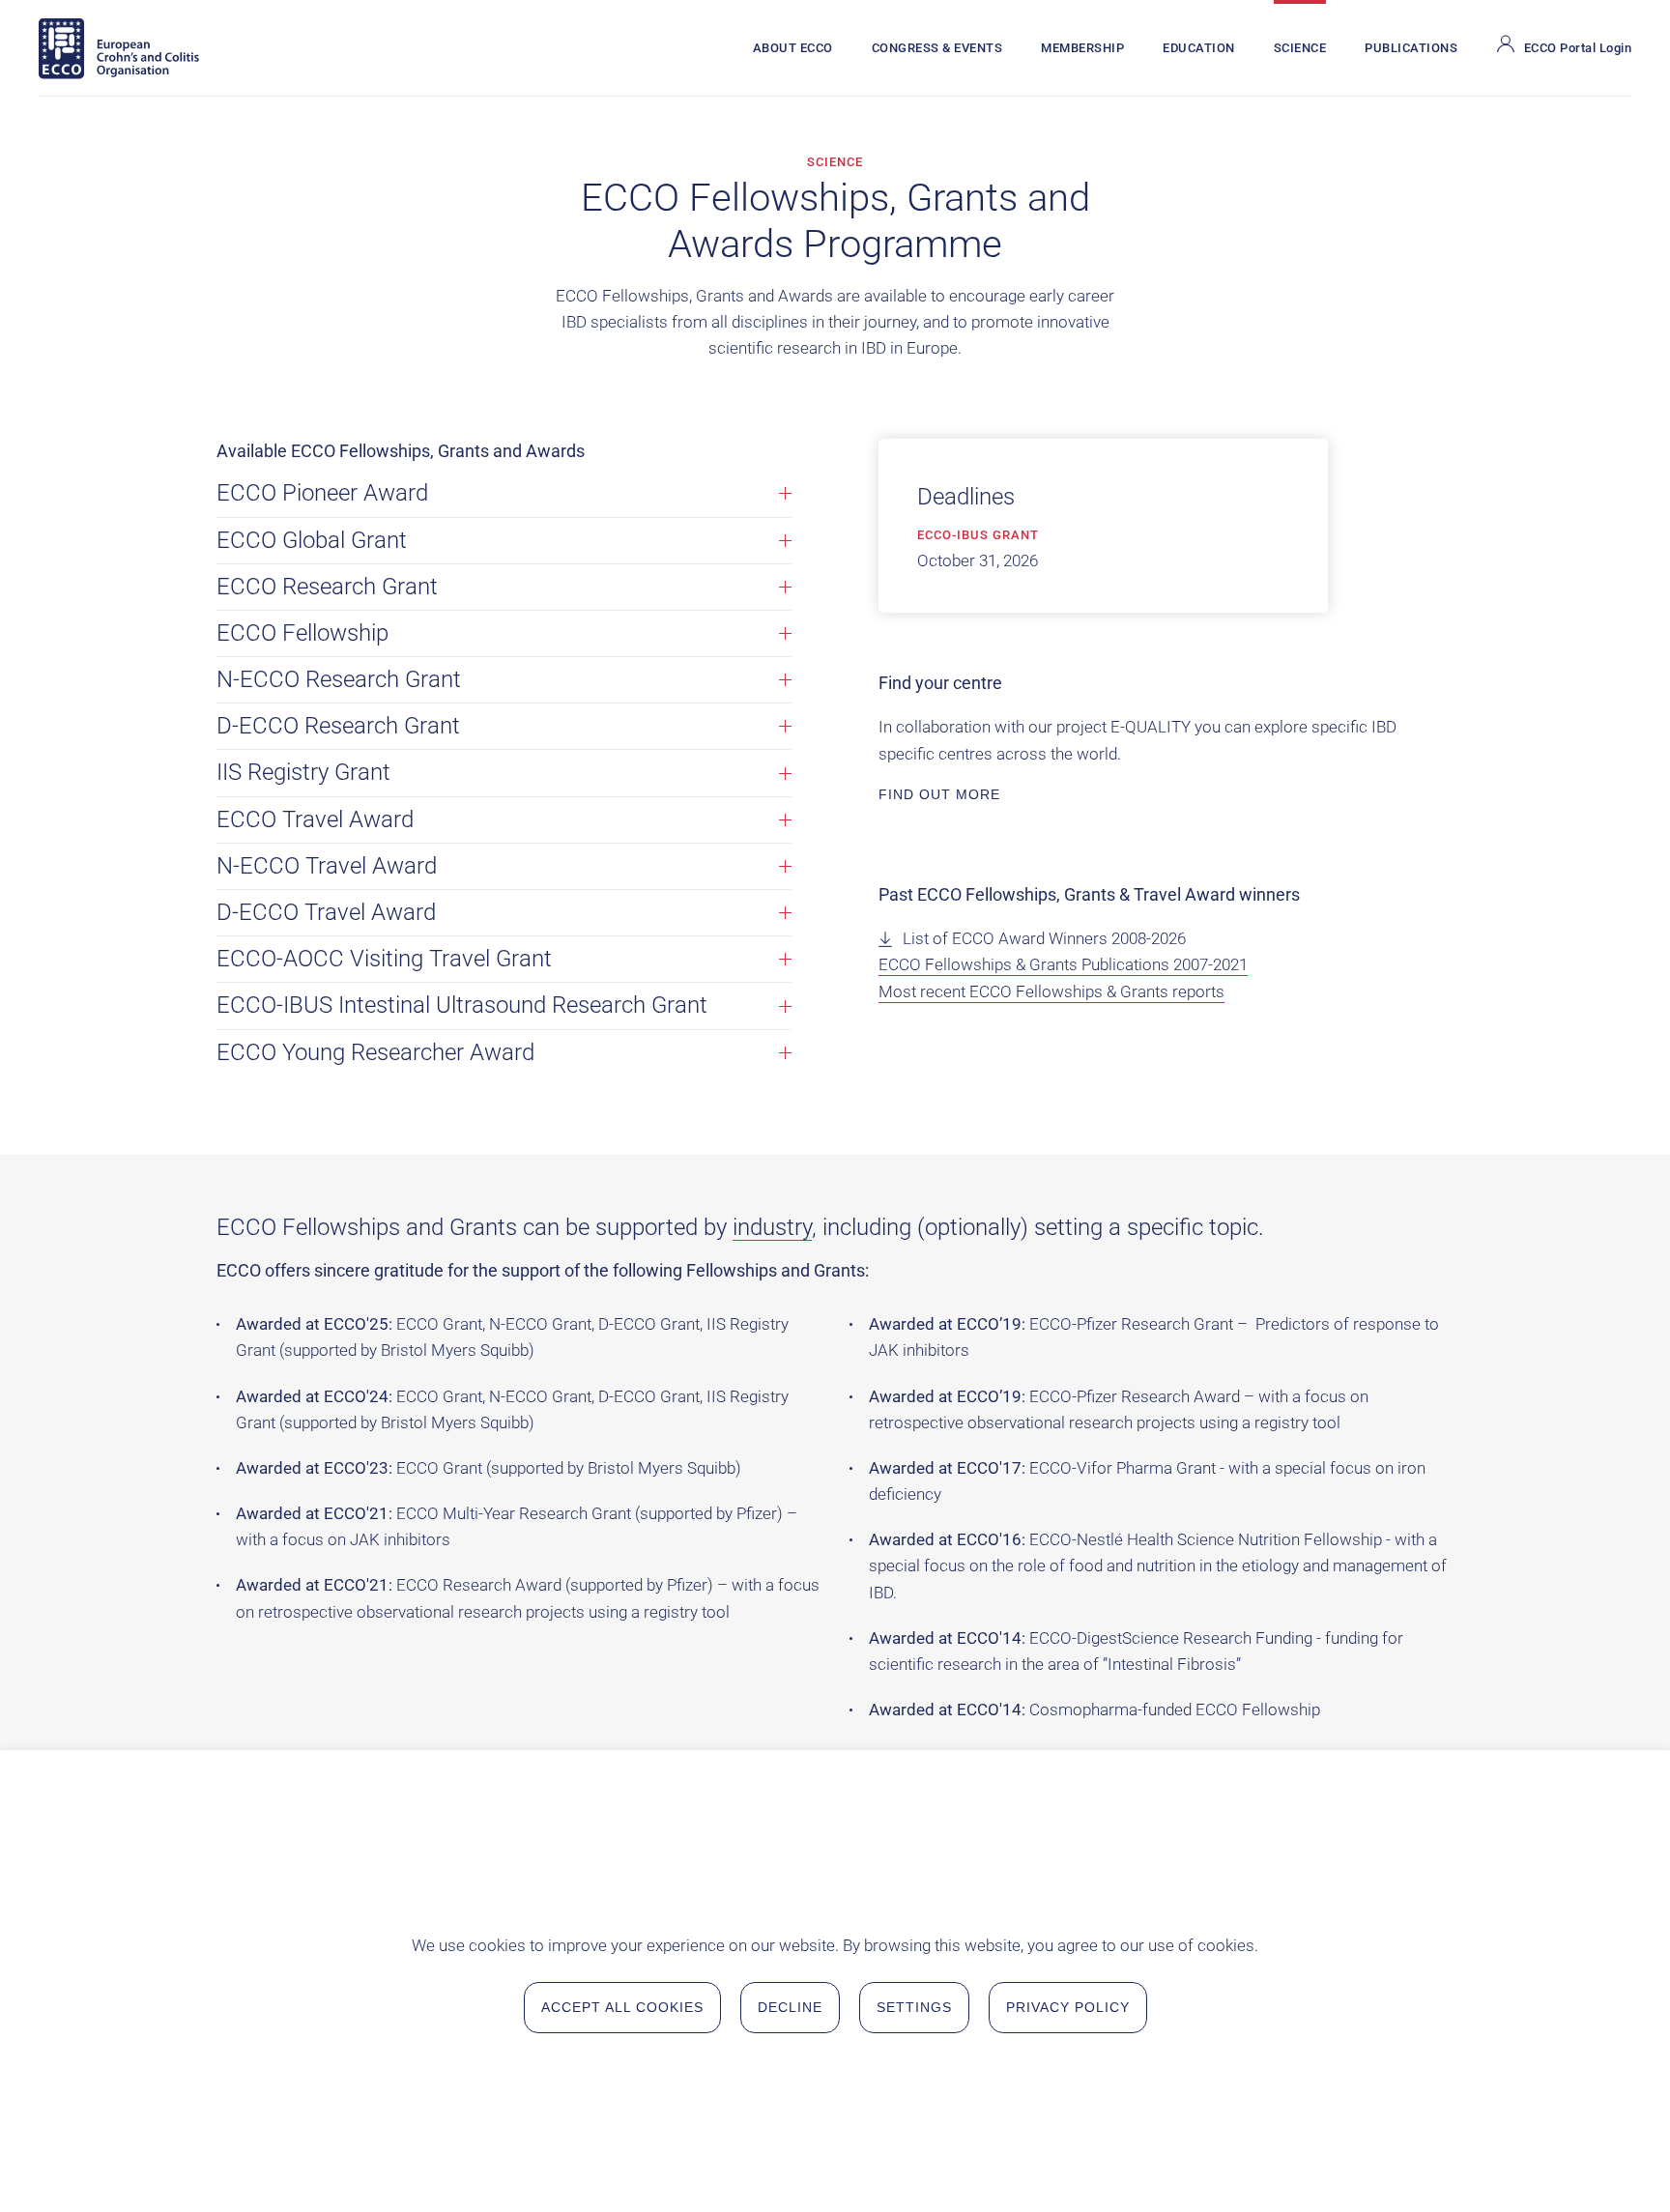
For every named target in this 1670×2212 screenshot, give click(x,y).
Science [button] (1300, 48)
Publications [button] (1411, 48)
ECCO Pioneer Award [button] (322, 493)
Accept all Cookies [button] (622, 2007)
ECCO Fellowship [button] (302, 633)
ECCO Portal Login (1578, 48)
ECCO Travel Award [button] (315, 819)
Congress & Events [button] (937, 48)
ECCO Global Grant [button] (312, 540)
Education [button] (1199, 48)
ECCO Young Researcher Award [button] (375, 1052)
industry (772, 1227)
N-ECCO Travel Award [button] (327, 866)
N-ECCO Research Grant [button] (339, 679)
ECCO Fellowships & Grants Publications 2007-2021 (1063, 964)
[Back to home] (119, 48)
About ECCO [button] (793, 48)
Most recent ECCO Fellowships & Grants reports (1051, 991)
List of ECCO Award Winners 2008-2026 (1044, 938)
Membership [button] (1082, 48)
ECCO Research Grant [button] (327, 587)
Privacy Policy (1068, 2007)
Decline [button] (790, 2007)
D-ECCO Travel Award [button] (326, 912)
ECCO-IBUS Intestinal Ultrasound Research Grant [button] (462, 1005)
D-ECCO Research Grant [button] (338, 726)
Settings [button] (914, 2007)
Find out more (939, 794)
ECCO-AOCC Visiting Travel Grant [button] (384, 959)
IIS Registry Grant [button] (303, 772)
